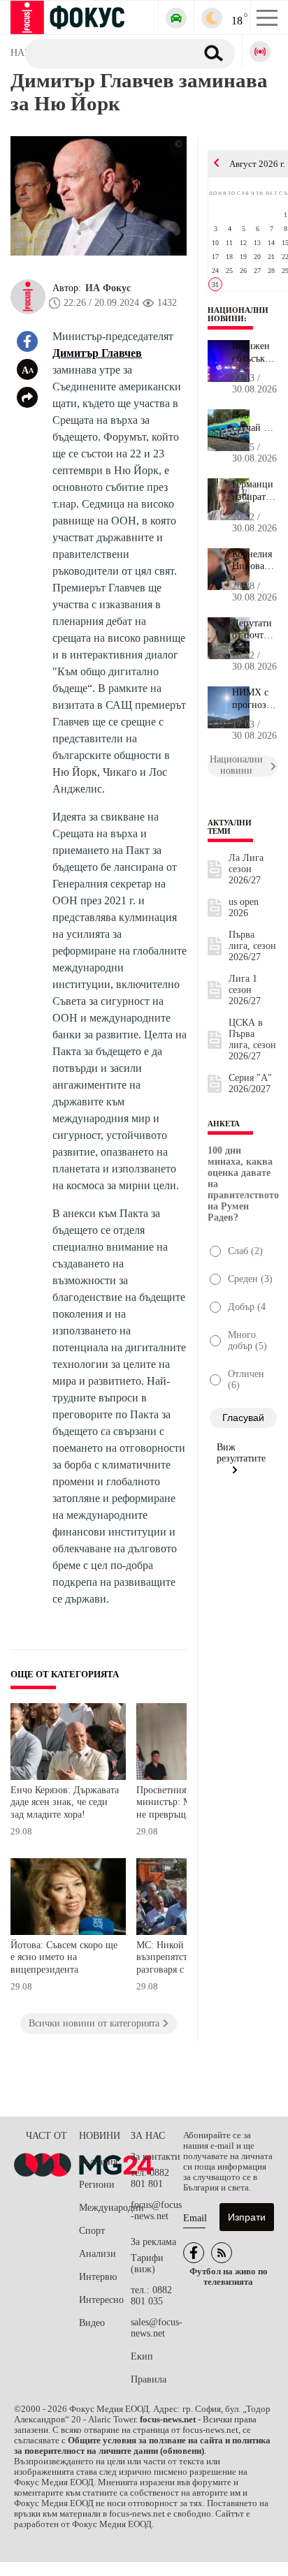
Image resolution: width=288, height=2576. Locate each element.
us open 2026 (244, 907)
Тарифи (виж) (147, 2264)
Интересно (101, 2300)
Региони (97, 2185)
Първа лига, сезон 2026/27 (252, 946)
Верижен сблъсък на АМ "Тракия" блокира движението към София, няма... (255, 353)
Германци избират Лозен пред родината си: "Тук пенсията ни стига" (253, 491)
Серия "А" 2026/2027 (250, 1083)
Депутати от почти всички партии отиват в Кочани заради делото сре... (252, 630)
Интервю (98, 2277)
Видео (92, 2323)
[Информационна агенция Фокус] (194, 2253)
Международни (105, 2208)
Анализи (98, 2254)
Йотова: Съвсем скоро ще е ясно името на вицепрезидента (64, 1957)
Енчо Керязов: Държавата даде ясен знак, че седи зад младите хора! (65, 1802)
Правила (149, 2379)
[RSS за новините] (222, 2253)
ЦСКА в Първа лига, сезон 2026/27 (252, 1039)
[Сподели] (27, 397)
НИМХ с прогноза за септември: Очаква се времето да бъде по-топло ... (255, 699)
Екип (142, 2356)
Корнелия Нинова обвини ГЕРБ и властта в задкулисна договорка (255, 561)
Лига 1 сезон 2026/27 (245, 990)
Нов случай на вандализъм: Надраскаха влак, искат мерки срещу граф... (255, 422)
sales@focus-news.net (157, 2328)
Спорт (92, 2231)
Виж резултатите (241, 1453)
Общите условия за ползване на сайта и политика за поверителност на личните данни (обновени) (142, 2446)
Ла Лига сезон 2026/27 (246, 869)
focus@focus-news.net (156, 2210)
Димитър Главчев (97, 353)
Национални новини (238, 314)
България (98, 2162)
